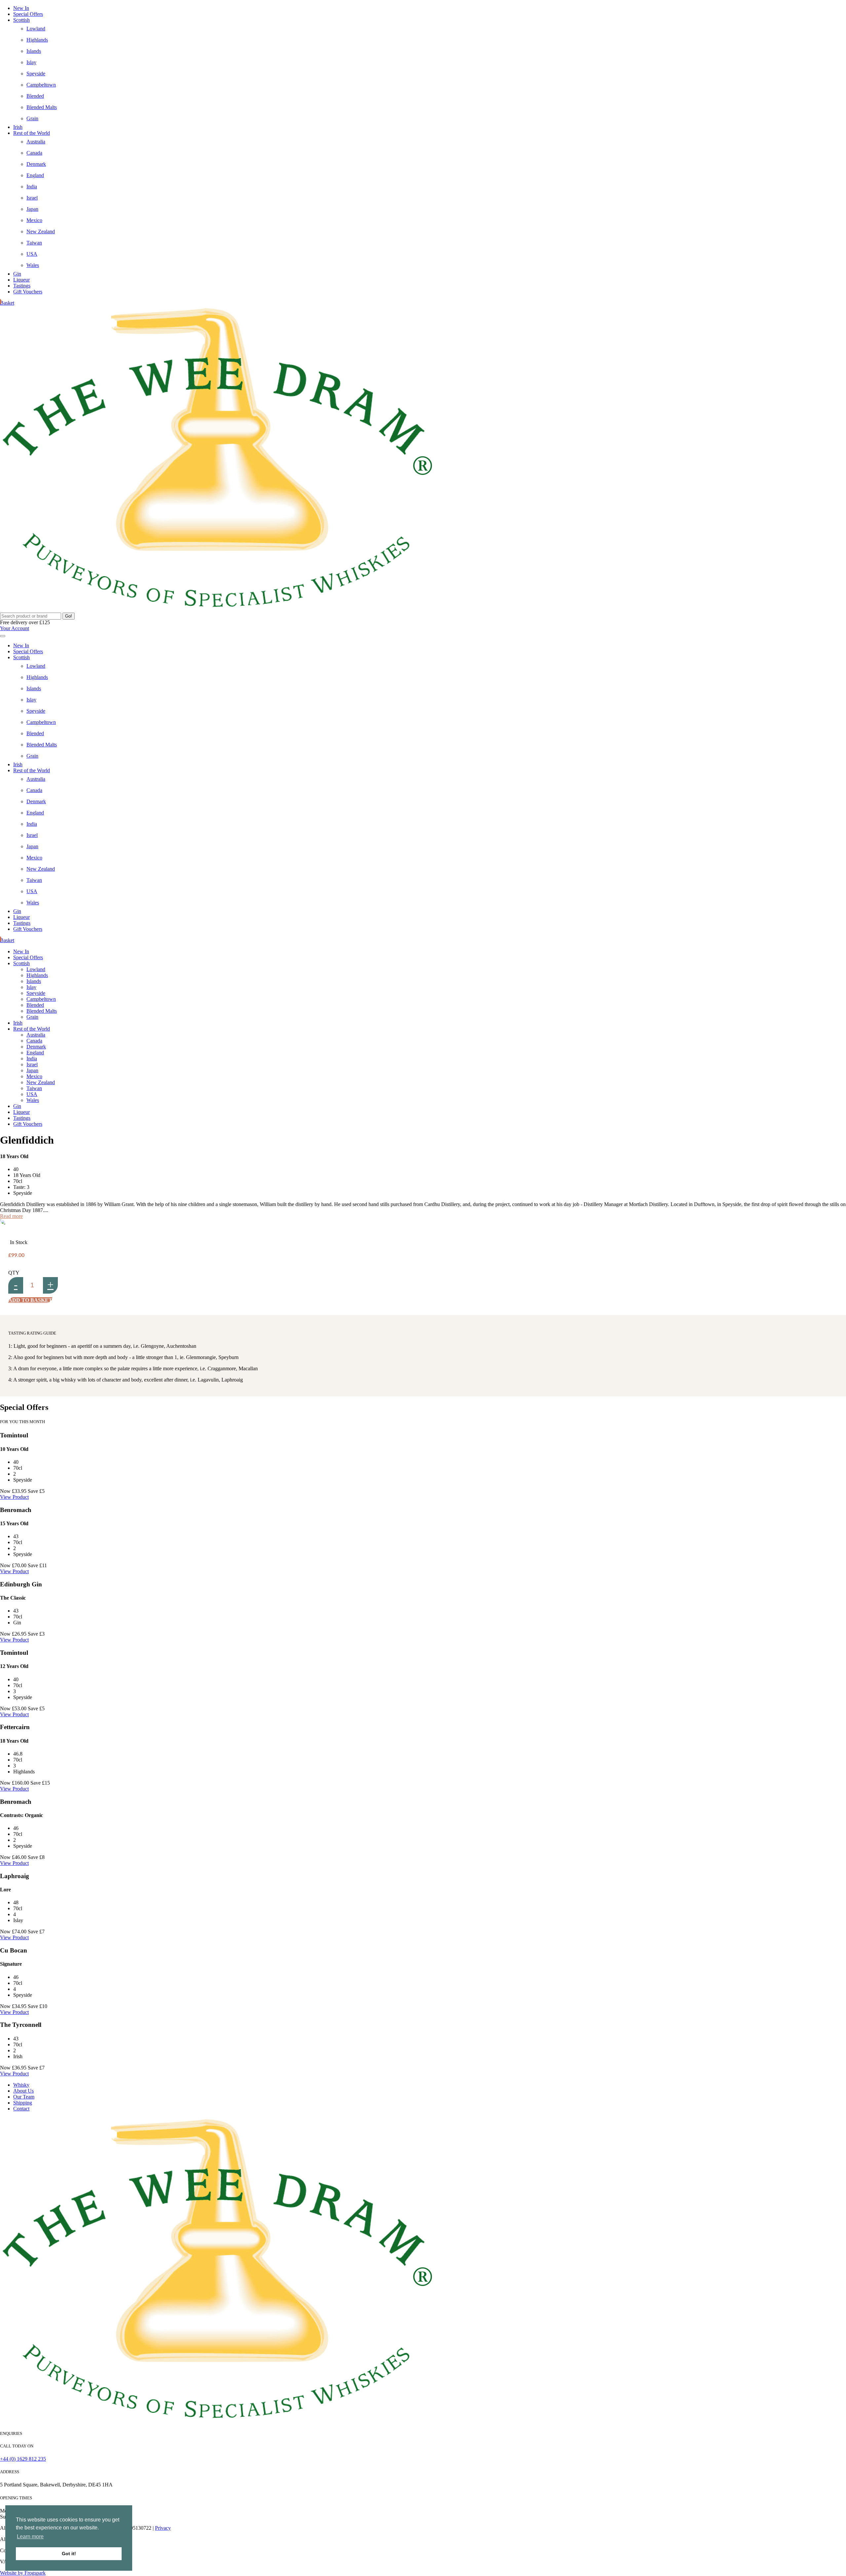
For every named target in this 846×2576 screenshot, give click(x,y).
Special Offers (28, 14)
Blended (35, 96)
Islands (34, 51)
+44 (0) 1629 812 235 (23, 2459)
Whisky (21, 2085)
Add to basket (30, 1300)
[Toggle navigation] (3, 636)
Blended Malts (42, 107)
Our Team (24, 2097)
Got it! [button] (69, 2554)
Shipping (23, 2103)
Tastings (22, 286)
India (32, 187)
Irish (18, 127)
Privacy (163, 2528)
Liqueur (21, 280)
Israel (32, 198)
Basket (7, 303)
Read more (11, 1216)
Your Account (15, 628)
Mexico (34, 220)
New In (21, 8)
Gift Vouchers (28, 292)
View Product (14, 1497)
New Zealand (41, 231)
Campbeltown (41, 85)
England (35, 175)
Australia (36, 142)
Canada (34, 153)
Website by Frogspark (23, 2573)
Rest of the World (32, 133)
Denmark (36, 164)
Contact (21, 2109)
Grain (32, 118)
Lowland (36, 29)
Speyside (36, 74)
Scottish (21, 20)
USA (32, 254)
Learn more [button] (30, 2537)
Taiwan (34, 243)
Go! (69, 616)
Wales (33, 265)
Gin (17, 274)
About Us (23, 2091)
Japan (32, 209)
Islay (31, 62)
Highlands (37, 40)
